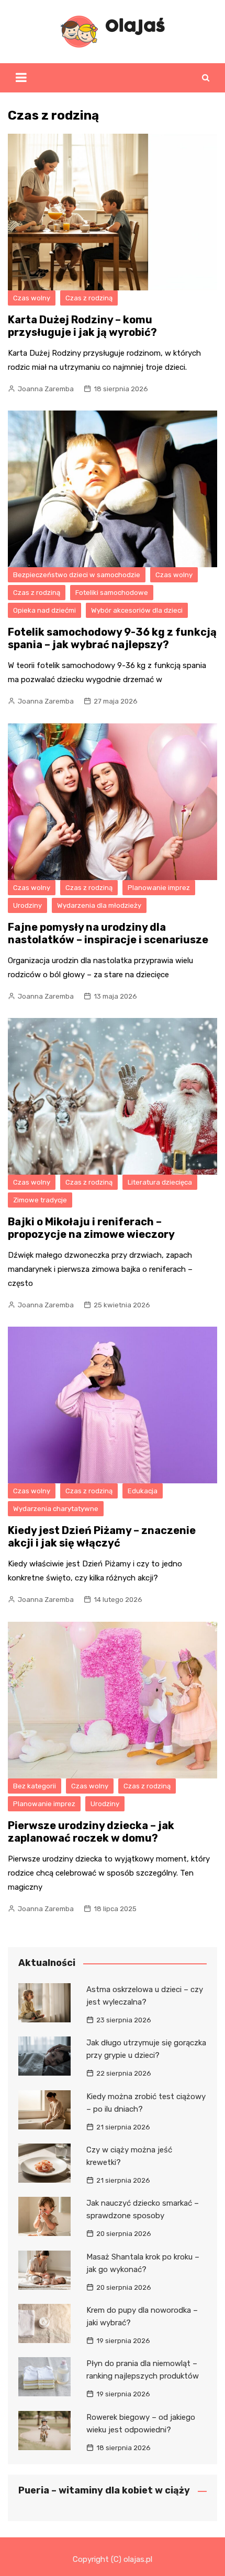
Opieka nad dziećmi (44, 610)
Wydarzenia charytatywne (56, 1509)
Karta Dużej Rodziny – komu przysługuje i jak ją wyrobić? (82, 326)
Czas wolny (32, 298)
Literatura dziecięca (160, 1182)
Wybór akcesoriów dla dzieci (137, 610)
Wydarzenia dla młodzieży (99, 905)
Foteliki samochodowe (112, 593)
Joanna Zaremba (46, 389)
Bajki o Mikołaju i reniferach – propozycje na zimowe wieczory (91, 1228)
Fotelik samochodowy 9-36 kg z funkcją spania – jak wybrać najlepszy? (112, 638)
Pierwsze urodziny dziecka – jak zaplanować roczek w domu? (91, 1832)
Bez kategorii (35, 1786)
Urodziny (27, 905)
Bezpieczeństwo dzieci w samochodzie (77, 575)
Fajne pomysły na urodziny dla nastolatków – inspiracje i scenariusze (108, 933)
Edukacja (143, 1491)
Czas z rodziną (89, 298)
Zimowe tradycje (40, 1200)
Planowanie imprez (159, 888)
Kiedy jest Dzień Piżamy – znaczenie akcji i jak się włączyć (102, 1537)
